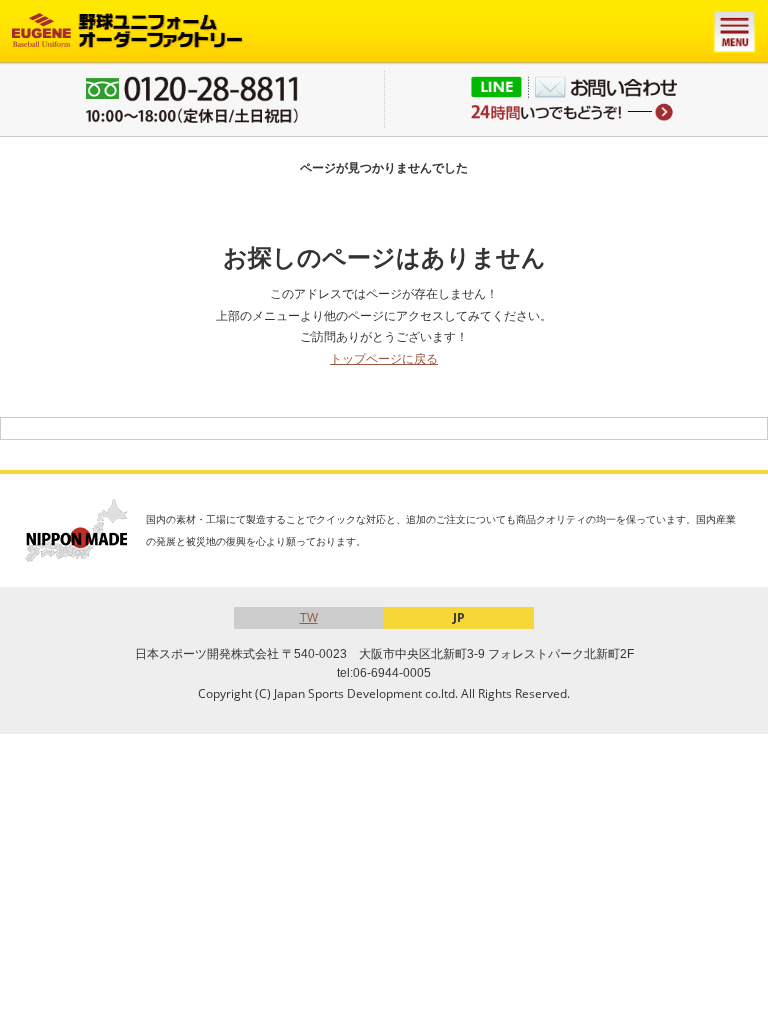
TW (309, 617)
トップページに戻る (384, 358)
